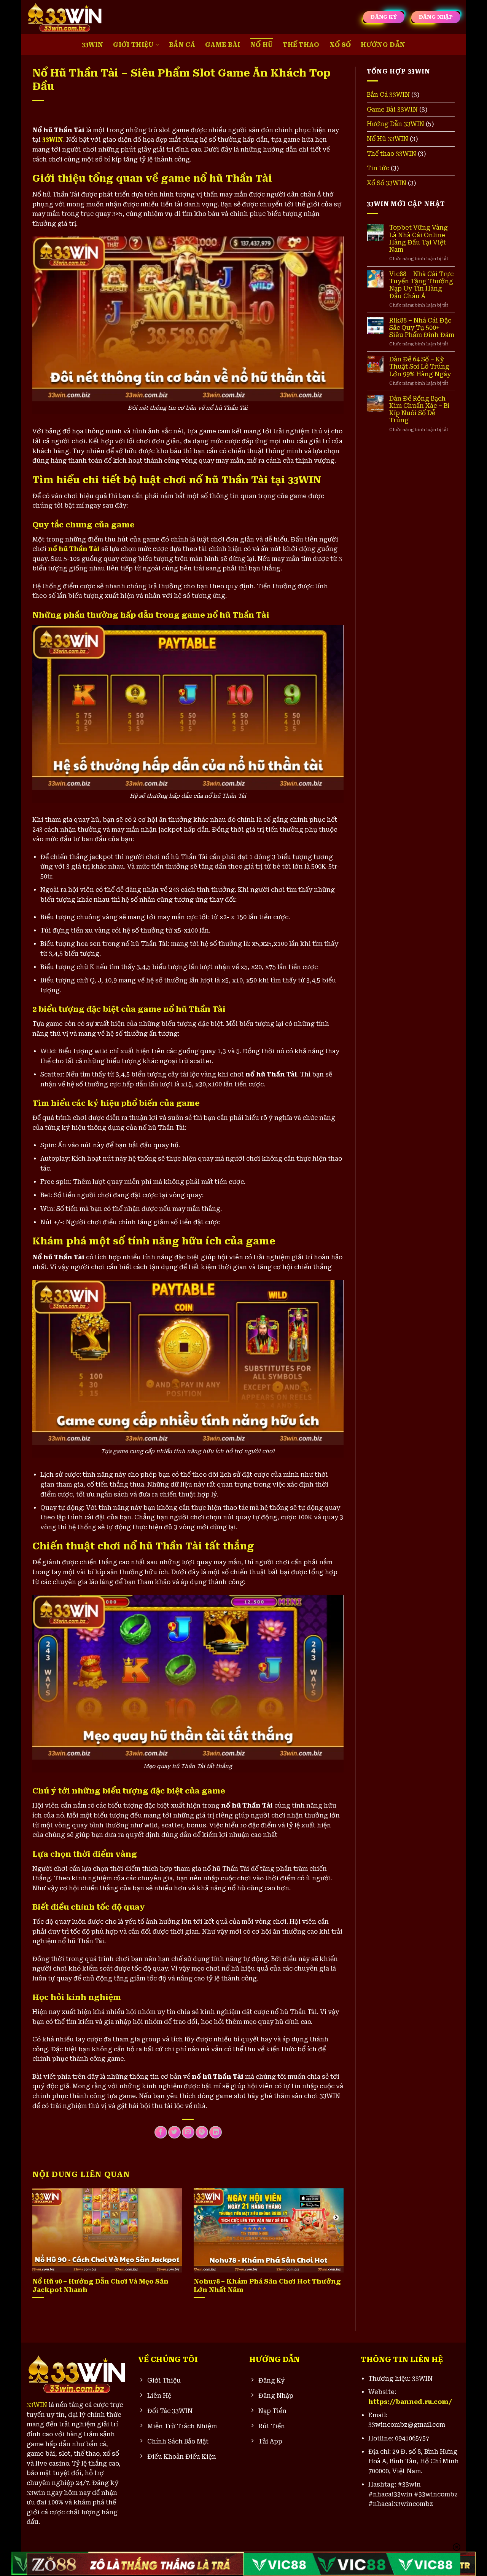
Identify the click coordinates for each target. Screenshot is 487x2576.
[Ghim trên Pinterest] (202, 2132)
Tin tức (378, 168)
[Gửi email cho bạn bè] (188, 2132)
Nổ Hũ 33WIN (388, 139)
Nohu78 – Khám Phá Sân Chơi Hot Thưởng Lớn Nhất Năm (267, 2286)
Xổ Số (340, 45)
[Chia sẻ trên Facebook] (161, 2132)
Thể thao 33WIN (392, 154)
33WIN (93, 45)
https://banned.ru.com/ (410, 2402)
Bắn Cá (182, 45)
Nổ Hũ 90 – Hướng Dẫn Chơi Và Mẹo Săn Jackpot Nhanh (100, 2286)
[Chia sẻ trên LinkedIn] (216, 2132)
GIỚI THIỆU (133, 45)
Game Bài (223, 45)
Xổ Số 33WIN (387, 183)
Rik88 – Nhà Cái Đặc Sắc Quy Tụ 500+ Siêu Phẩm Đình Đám (422, 328)
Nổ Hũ (262, 45)
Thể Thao (301, 45)
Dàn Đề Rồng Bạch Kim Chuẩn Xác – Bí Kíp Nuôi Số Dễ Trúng (419, 410)
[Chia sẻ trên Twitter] (174, 2132)
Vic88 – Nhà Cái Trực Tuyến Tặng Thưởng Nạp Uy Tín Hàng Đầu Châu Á (421, 285)
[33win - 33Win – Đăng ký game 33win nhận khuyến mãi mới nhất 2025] (65, 17)
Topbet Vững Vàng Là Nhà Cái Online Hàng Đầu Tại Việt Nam (419, 239)
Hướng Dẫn (383, 45)
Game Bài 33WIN (392, 109)
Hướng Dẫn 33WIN (395, 124)
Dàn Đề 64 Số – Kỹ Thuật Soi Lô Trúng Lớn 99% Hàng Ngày (420, 367)
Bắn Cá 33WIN (388, 95)
